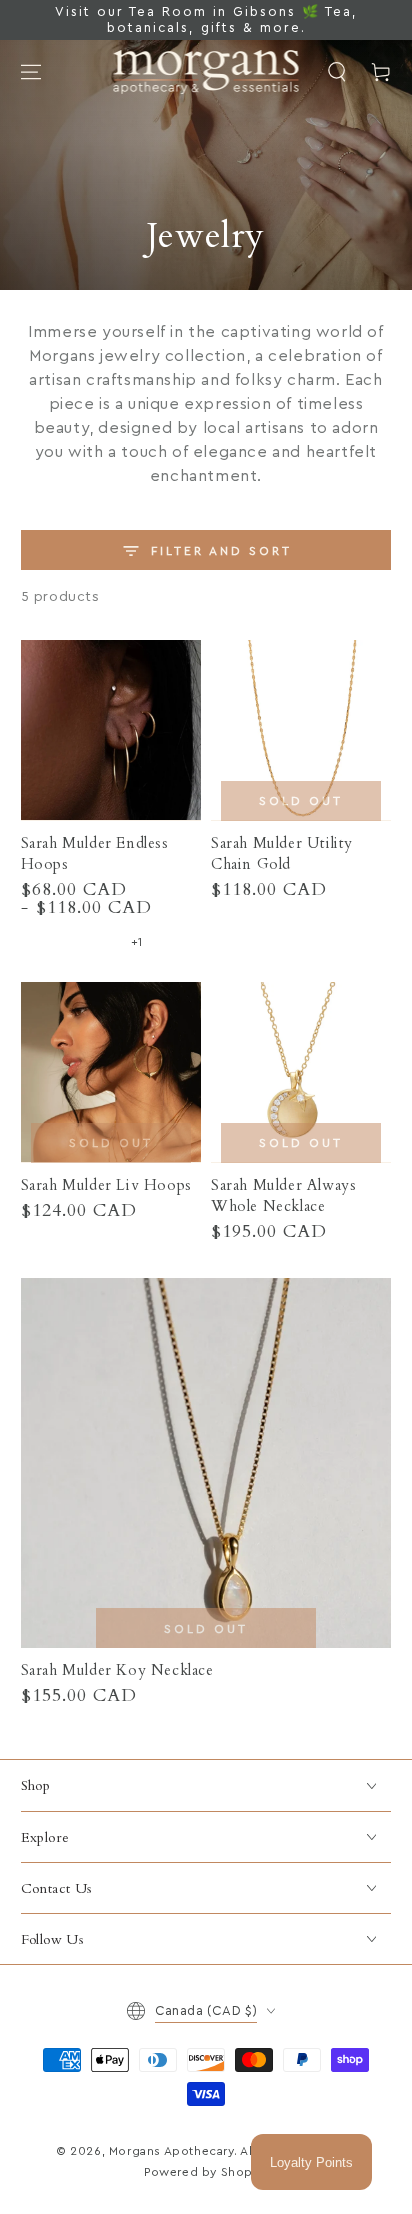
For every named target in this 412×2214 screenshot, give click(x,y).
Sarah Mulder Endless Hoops (95, 853)
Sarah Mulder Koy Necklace (117, 1670)
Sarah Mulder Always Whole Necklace (283, 1195)
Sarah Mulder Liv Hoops (106, 1185)
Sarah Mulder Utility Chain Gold (282, 853)
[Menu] (31, 72)
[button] (337, 72)
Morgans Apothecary (171, 2151)
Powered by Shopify (206, 2172)
